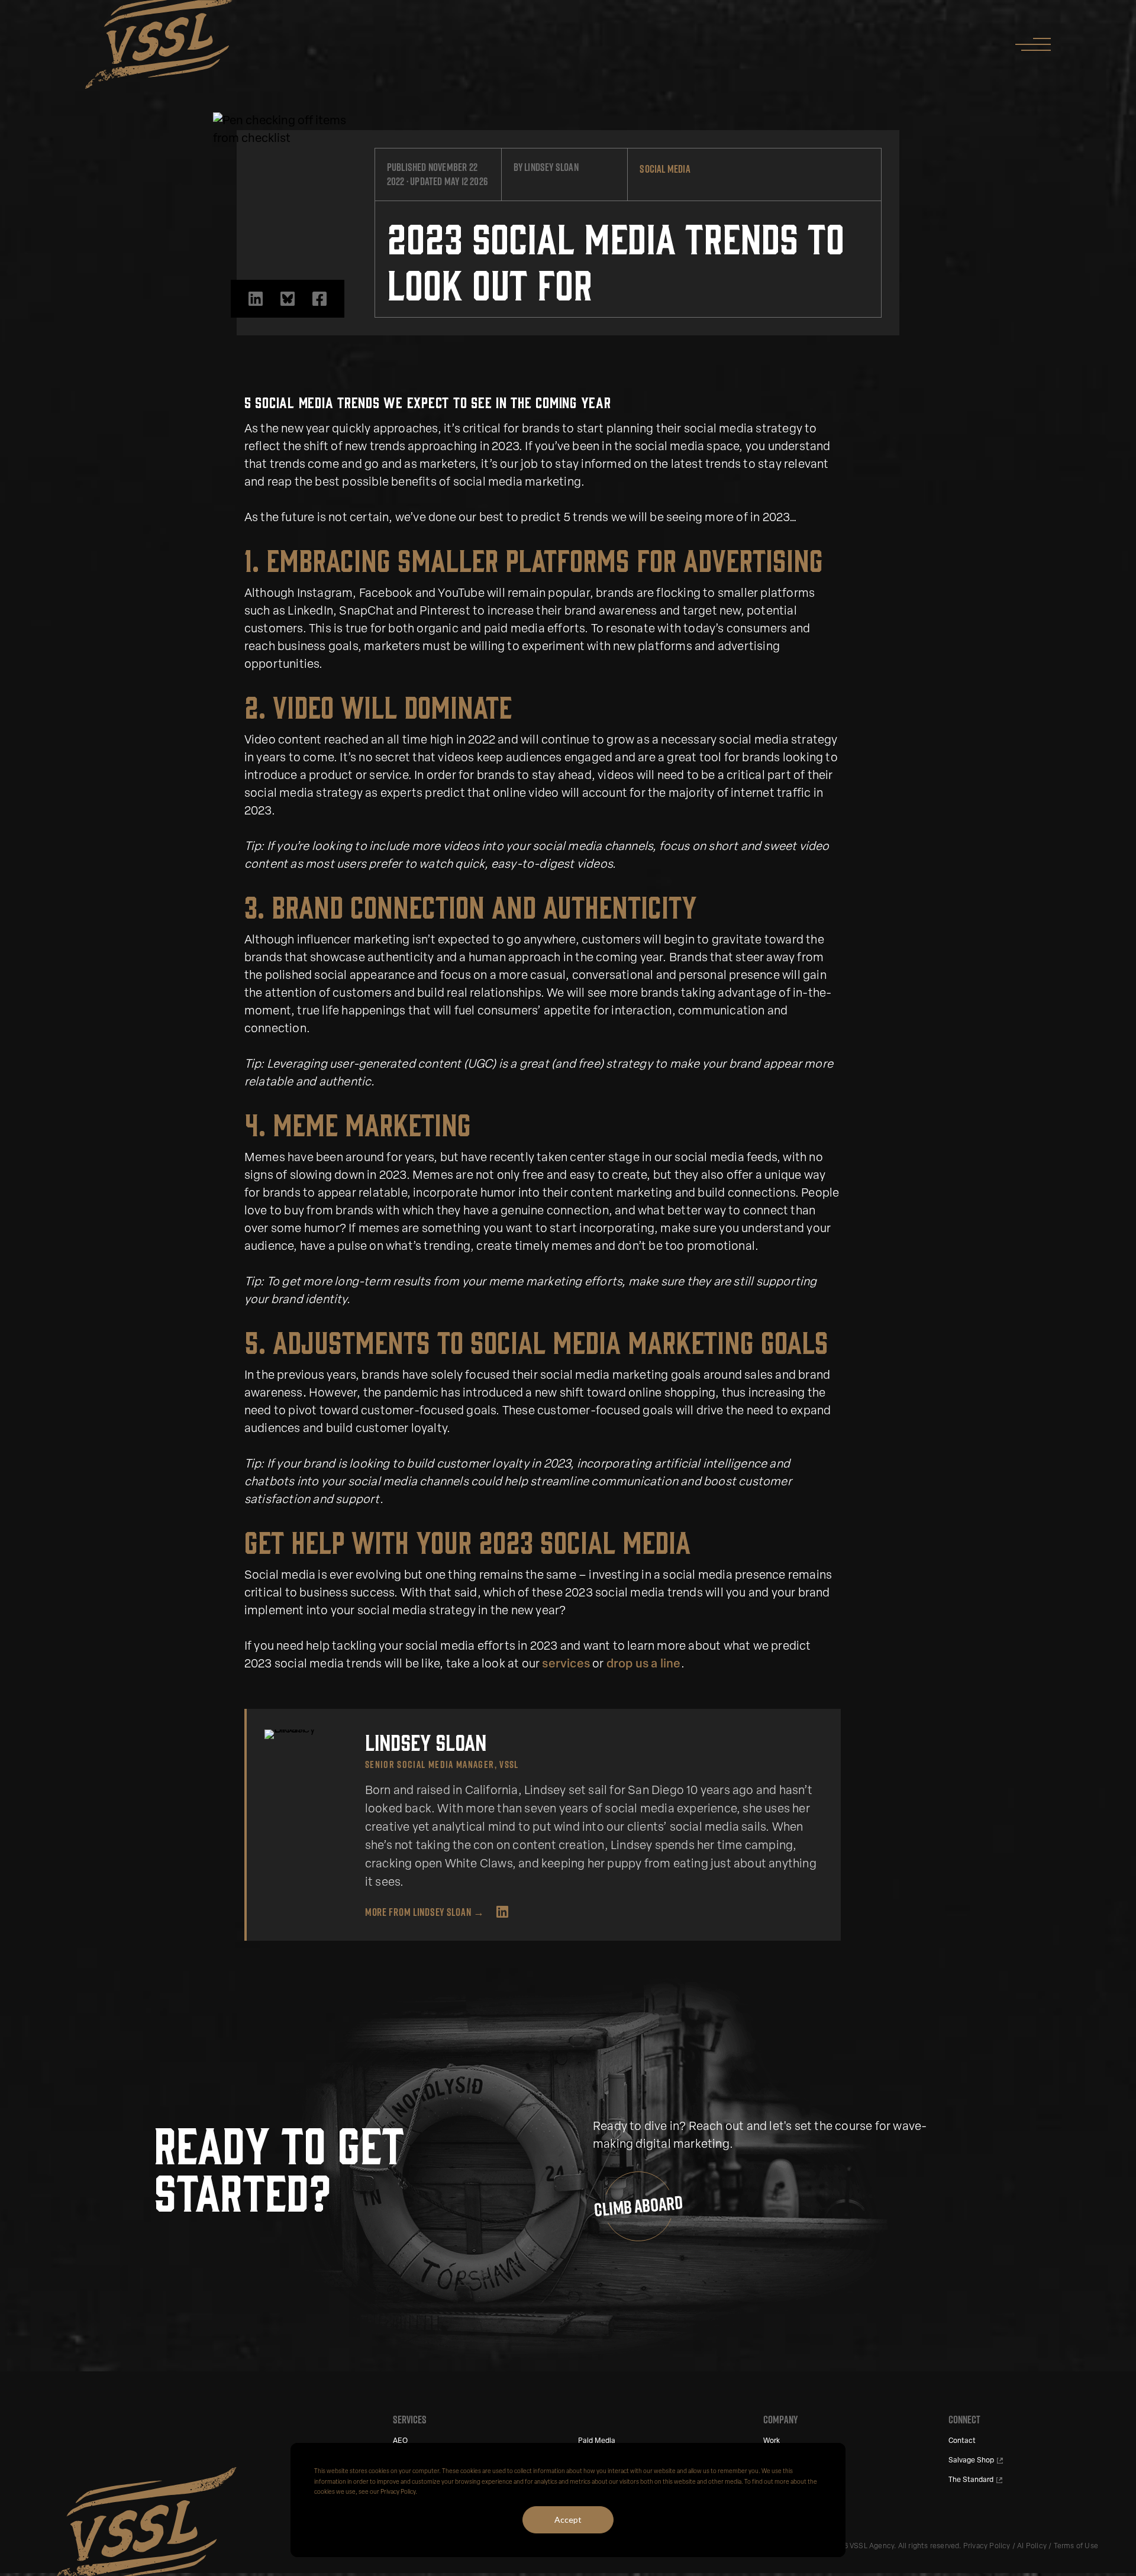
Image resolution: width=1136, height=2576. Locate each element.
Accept (568, 2520)
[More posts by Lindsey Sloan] (306, 1734)
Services (410, 2420)
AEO (400, 2441)
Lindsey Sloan (551, 167)
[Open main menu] (1027, 45)
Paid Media (597, 2441)
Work (772, 2441)
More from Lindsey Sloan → (425, 1912)
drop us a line (644, 1664)
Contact (962, 2441)
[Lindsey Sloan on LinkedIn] (502, 1912)
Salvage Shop (971, 2461)
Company (780, 2420)
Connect (964, 2420)
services (566, 1664)
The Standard (971, 2480)
